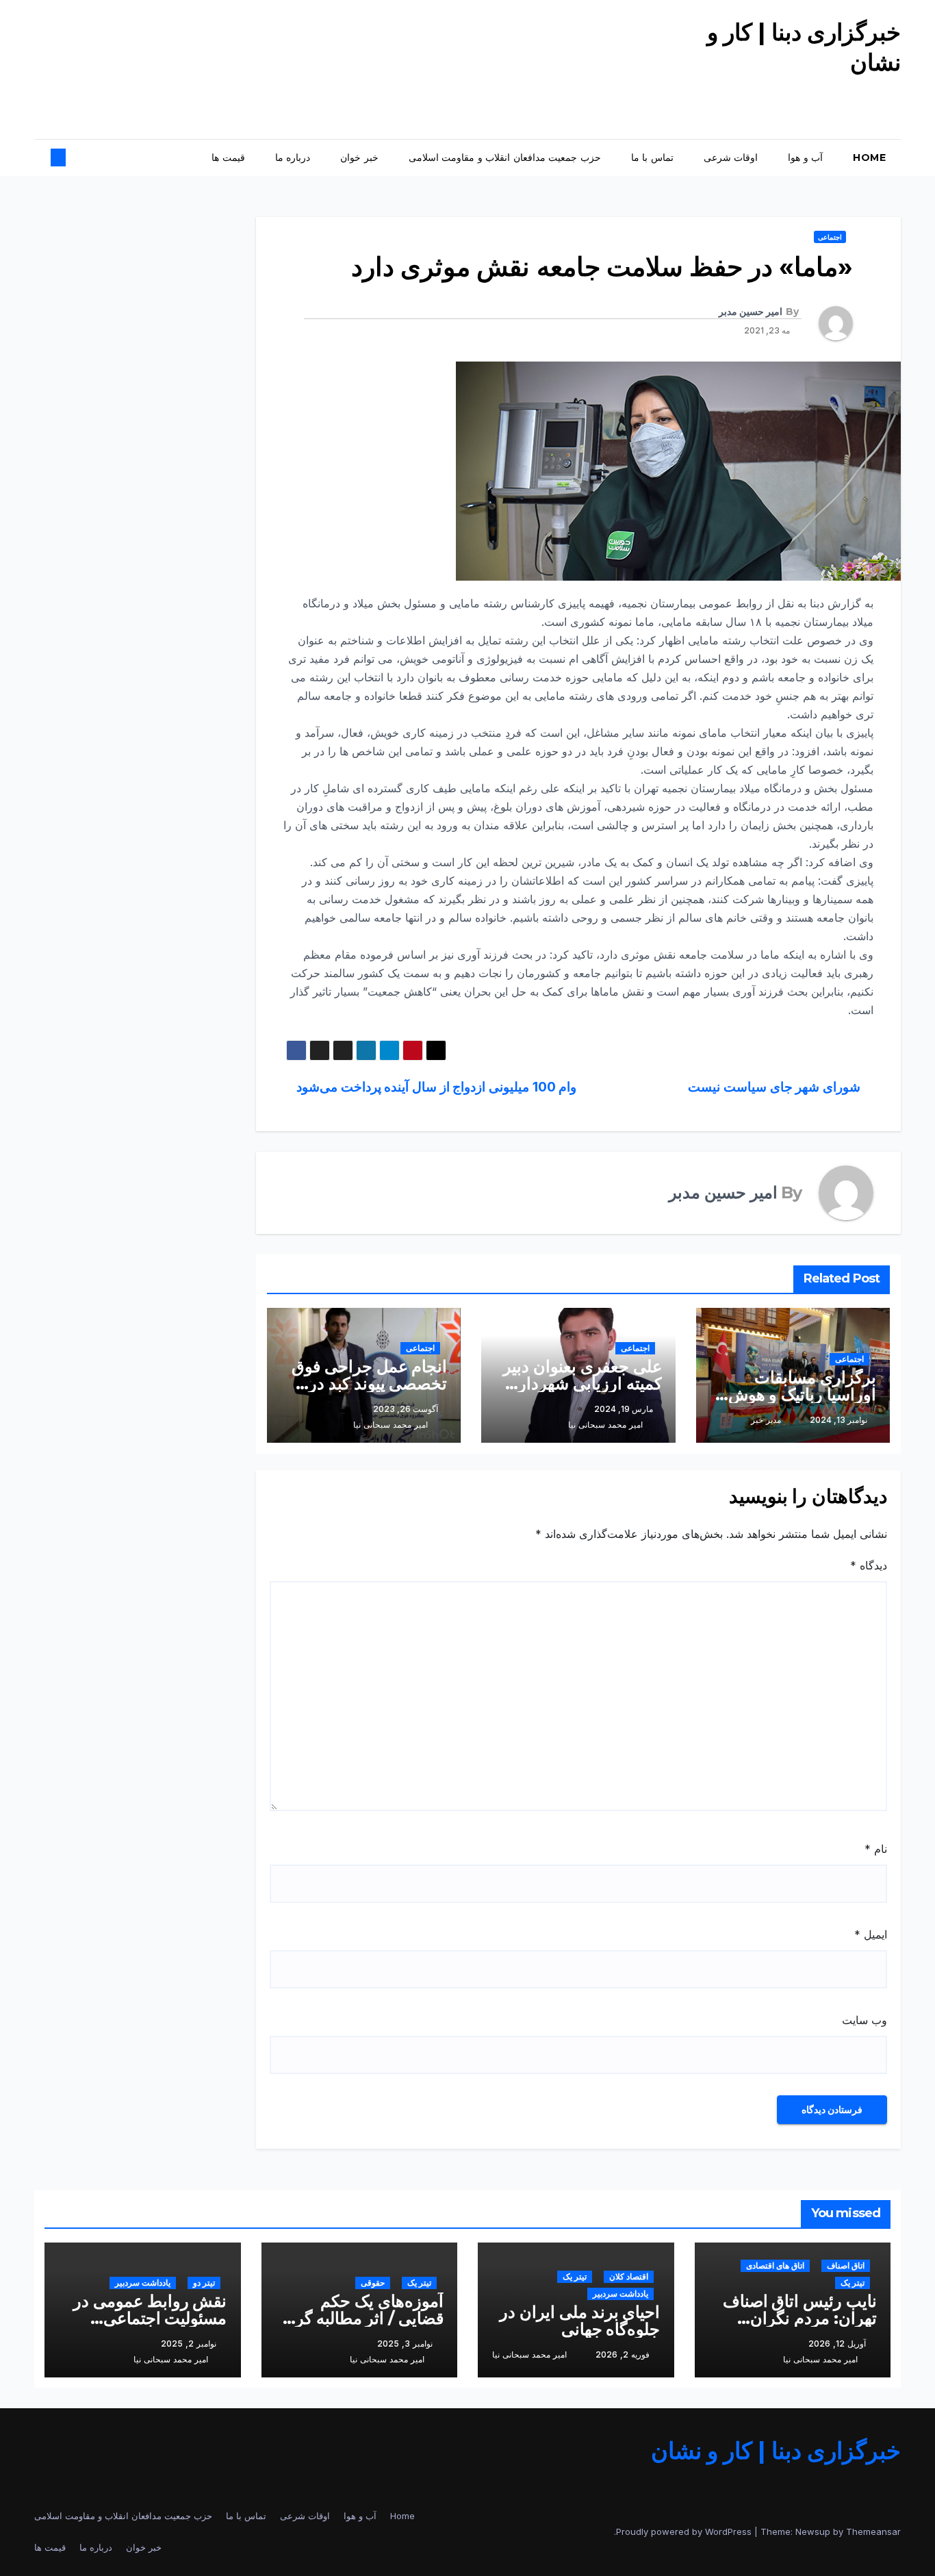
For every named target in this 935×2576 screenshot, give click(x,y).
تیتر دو (204, 2283)
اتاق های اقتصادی (775, 2265)
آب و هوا (805, 157)
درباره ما (293, 157)
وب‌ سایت (864, 2020)
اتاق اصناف (846, 2265)
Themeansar (873, 2531)
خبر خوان (359, 157)
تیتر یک (853, 2283)
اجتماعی (830, 237)
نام (876, 1849)
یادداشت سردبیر (620, 2294)
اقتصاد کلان (629, 2276)
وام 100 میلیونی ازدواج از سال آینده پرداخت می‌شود (435, 1087)
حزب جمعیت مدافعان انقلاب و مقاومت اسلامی (505, 157)
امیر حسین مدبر (751, 312)
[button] (70, 157)
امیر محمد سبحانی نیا (605, 1425)
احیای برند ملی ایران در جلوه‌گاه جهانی (580, 2321)
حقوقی (373, 2283)
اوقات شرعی (731, 157)
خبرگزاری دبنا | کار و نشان (776, 2451)
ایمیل (871, 1934)
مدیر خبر (766, 1420)
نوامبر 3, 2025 (405, 2344)
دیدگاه (869, 1565)
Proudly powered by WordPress (685, 2531)
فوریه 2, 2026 (623, 2354)
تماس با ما (652, 157)
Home (869, 157)
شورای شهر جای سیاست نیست (776, 1087)
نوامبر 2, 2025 (189, 2344)
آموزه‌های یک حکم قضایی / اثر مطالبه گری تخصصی (363, 2318)
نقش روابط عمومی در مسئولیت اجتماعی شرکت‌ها (150, 2318)
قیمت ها (228, 157)
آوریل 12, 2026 (837, 2344)
